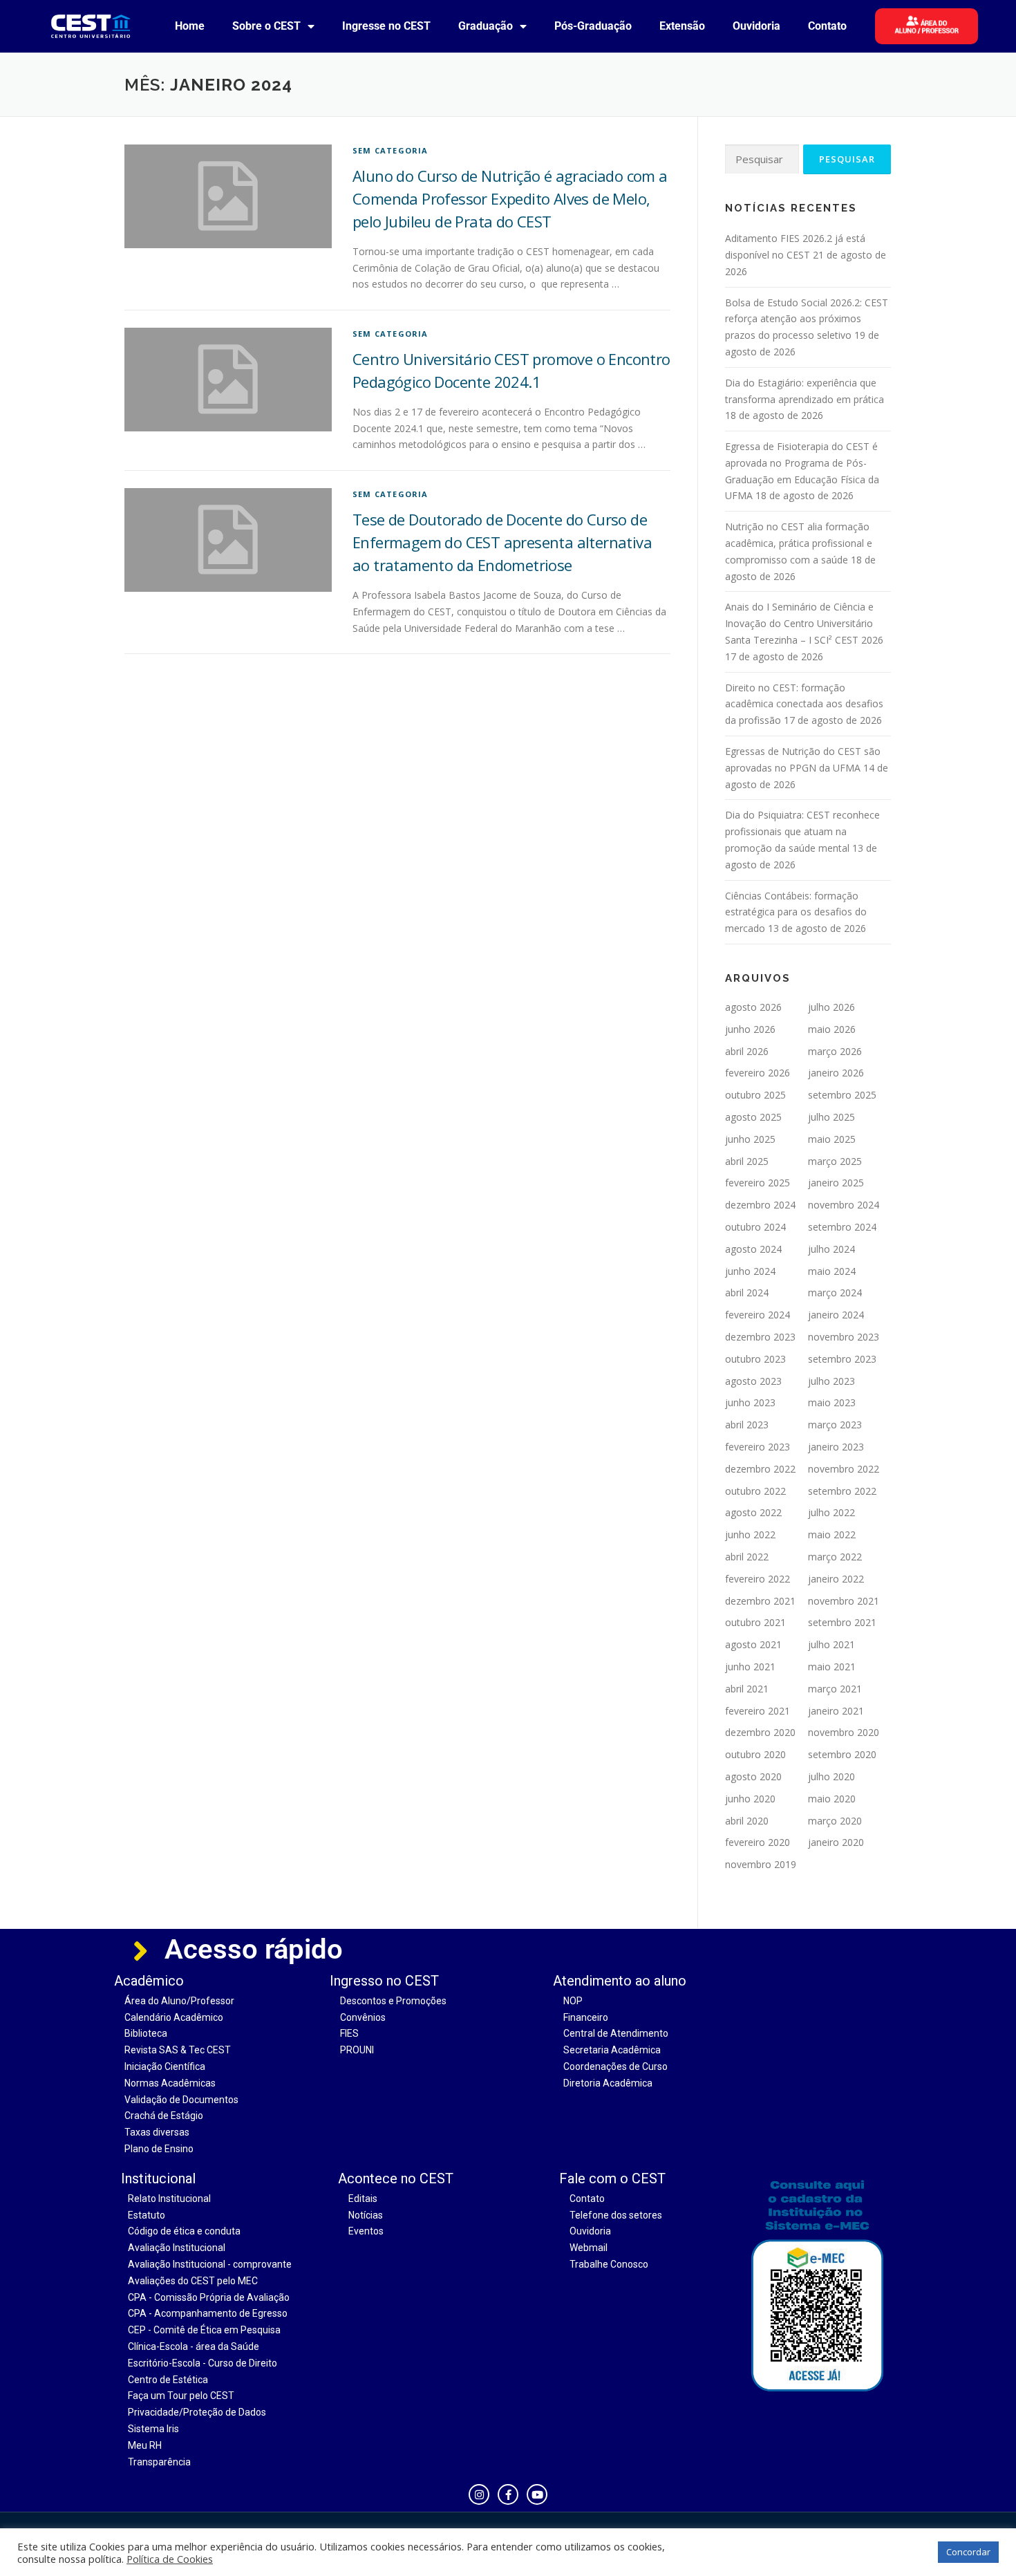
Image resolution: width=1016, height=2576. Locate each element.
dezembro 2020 (760, 1732)
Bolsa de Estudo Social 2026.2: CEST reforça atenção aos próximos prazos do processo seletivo (807, 319)
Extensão (682, 26)
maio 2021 (832, 1667)
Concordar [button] (968, 2552)
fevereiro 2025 (758, 1183)
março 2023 (835, 1425)
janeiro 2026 (836, 1073)
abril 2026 (747, 1051)
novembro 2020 (844, 1732)
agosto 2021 (753, 1644)
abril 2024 (747, 1292)
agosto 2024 (753, 1249)
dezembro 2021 (760, 1601)
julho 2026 (831, 1007)
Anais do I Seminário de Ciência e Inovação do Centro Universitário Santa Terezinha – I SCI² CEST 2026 (804, 623)
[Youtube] (537, 2494)
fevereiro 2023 (758, 1447)
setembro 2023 (842, 1359)
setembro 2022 (842, 1491)
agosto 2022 (753, 1512)
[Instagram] (479, 2494)
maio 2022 (832, 1534)
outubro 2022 (755, 1491)
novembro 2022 (844, 1469)
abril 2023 (747, 1425)
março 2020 (835, 1821)
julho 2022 (831, 1512)
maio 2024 (832, 1271)
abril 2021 (747, 1689)
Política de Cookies (170, 2559)
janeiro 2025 (836, 1183)
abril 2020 (747, 1821)
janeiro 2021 (836, 1711)
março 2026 (835, 1051)
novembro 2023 (844, 1337)
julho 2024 (831, 1249)
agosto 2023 (753, 1381)
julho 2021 (831, 1644)
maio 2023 (832, 1402)
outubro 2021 (755, 1622)
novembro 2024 (844, 1205)
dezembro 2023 (760, 1337)
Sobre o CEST (266, 26)
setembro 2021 (842, 1622)
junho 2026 (750, 1029)
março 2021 (835, 1689)
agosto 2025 (753, 1117)
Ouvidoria (756, 26)
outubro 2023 (755, 1359)
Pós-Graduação (593, 26)
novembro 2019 (761, 1864)
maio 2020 (832, 1799)
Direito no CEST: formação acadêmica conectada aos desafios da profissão (804, 704)
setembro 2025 (842, 1095)
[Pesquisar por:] (762, 159)
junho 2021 (750, 1667)
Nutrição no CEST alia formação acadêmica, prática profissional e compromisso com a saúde (799, 543)
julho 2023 (831, 1381)
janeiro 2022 (836, 1579)
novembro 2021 (844, 1601)
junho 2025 (750, 1139)
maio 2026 (832, 1029)
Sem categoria (391, 150)
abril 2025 (747, 1161)
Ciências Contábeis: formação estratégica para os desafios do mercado (796, 912)
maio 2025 (832, 1139)
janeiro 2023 (836, 1447)
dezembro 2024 (760, 1205)
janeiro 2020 (836, 1842)
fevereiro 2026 (758, 1073)
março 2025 (835, 1161)
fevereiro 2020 (758, 1842)
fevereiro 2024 (758, 1315)
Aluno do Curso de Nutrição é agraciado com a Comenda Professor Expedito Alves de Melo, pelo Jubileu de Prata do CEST (510, 198)
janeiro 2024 (836, 1315)
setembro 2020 (842, 1754)
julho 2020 (831, 1776)
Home (190, 26)
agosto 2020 (753, 1776)
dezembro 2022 (760, 1469)
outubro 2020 (755, 1754)
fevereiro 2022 (758, 1579)
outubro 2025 (755, 1095)
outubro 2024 (755, 1227)
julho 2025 (831, 1117)
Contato (827, 26)
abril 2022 (747, 1557)
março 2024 (835, 1292)
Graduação (486, 26)
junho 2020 (750, 1799)
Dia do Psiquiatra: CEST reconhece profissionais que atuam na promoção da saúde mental (802, 831)
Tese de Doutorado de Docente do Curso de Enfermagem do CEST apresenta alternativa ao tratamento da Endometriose (502, 542)
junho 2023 (750, 1402)
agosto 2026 (753, 1007)
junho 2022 (750, 1534)
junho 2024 (750, 1271)
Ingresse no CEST (386, 26)
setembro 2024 (842, 1227)
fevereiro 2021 (758, 1711)
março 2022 (835, 1557)
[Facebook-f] (508, 2494)
